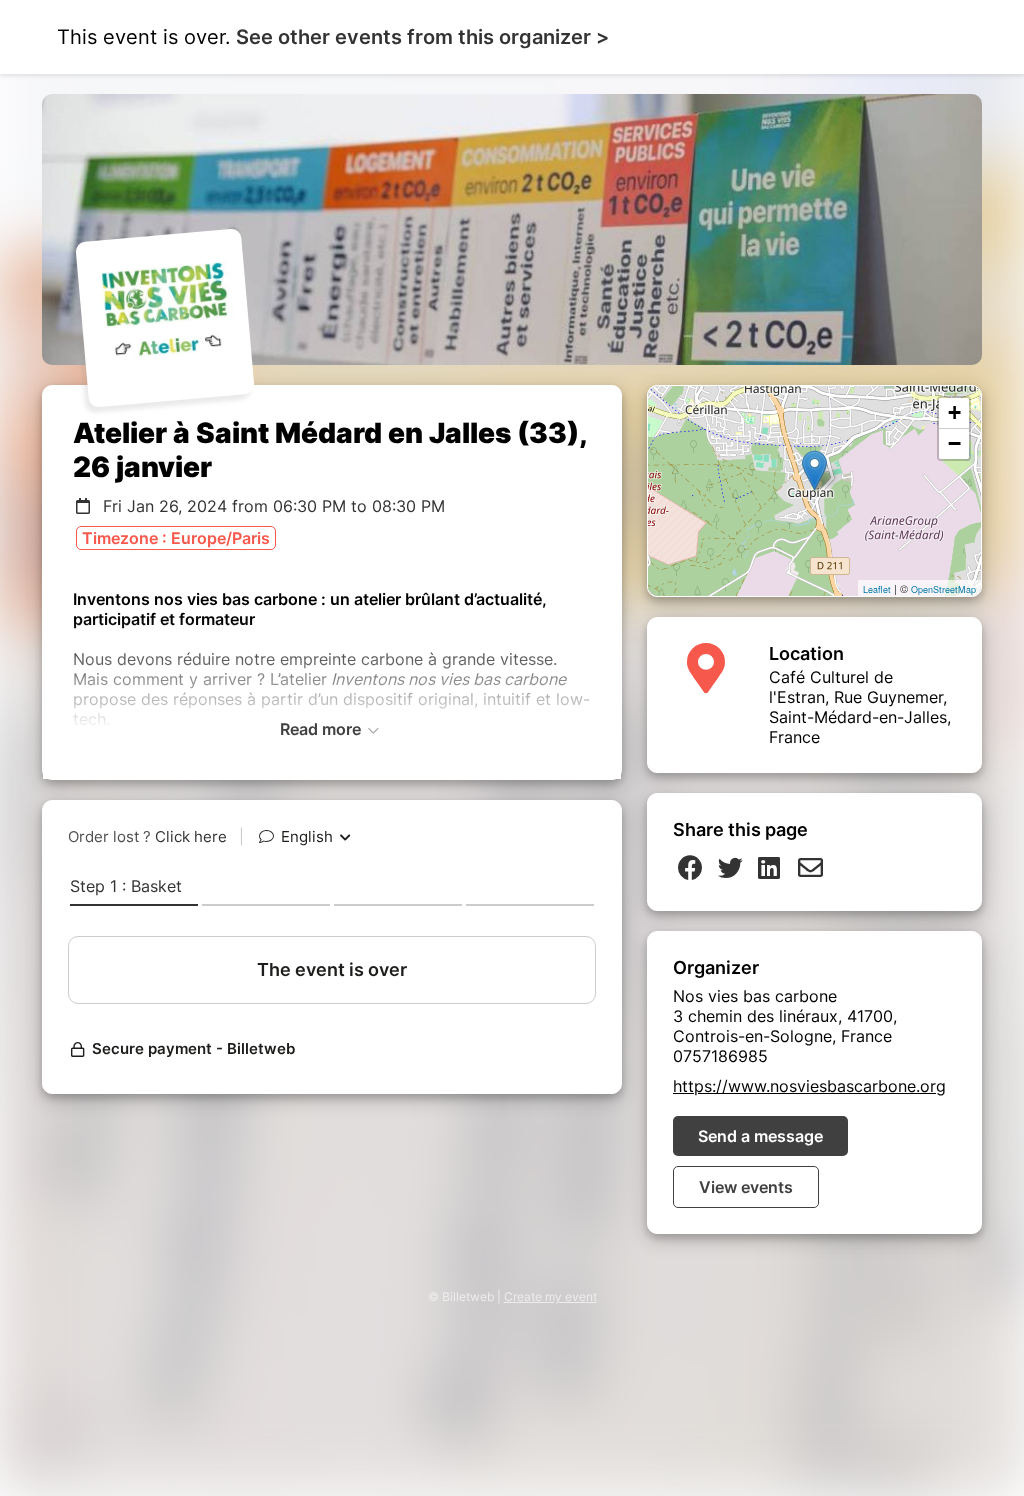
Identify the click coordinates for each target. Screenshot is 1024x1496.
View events (746, 1187)
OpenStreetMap (943, 589)
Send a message (760, 1136)
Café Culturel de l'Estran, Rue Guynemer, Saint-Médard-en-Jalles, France (860, 707)
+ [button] (954, 412)
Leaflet (877, 589)
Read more (322, 729)
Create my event (550, 1296)
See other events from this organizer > (422, 37)
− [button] (954, 443)
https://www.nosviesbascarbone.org (809, 1086)
